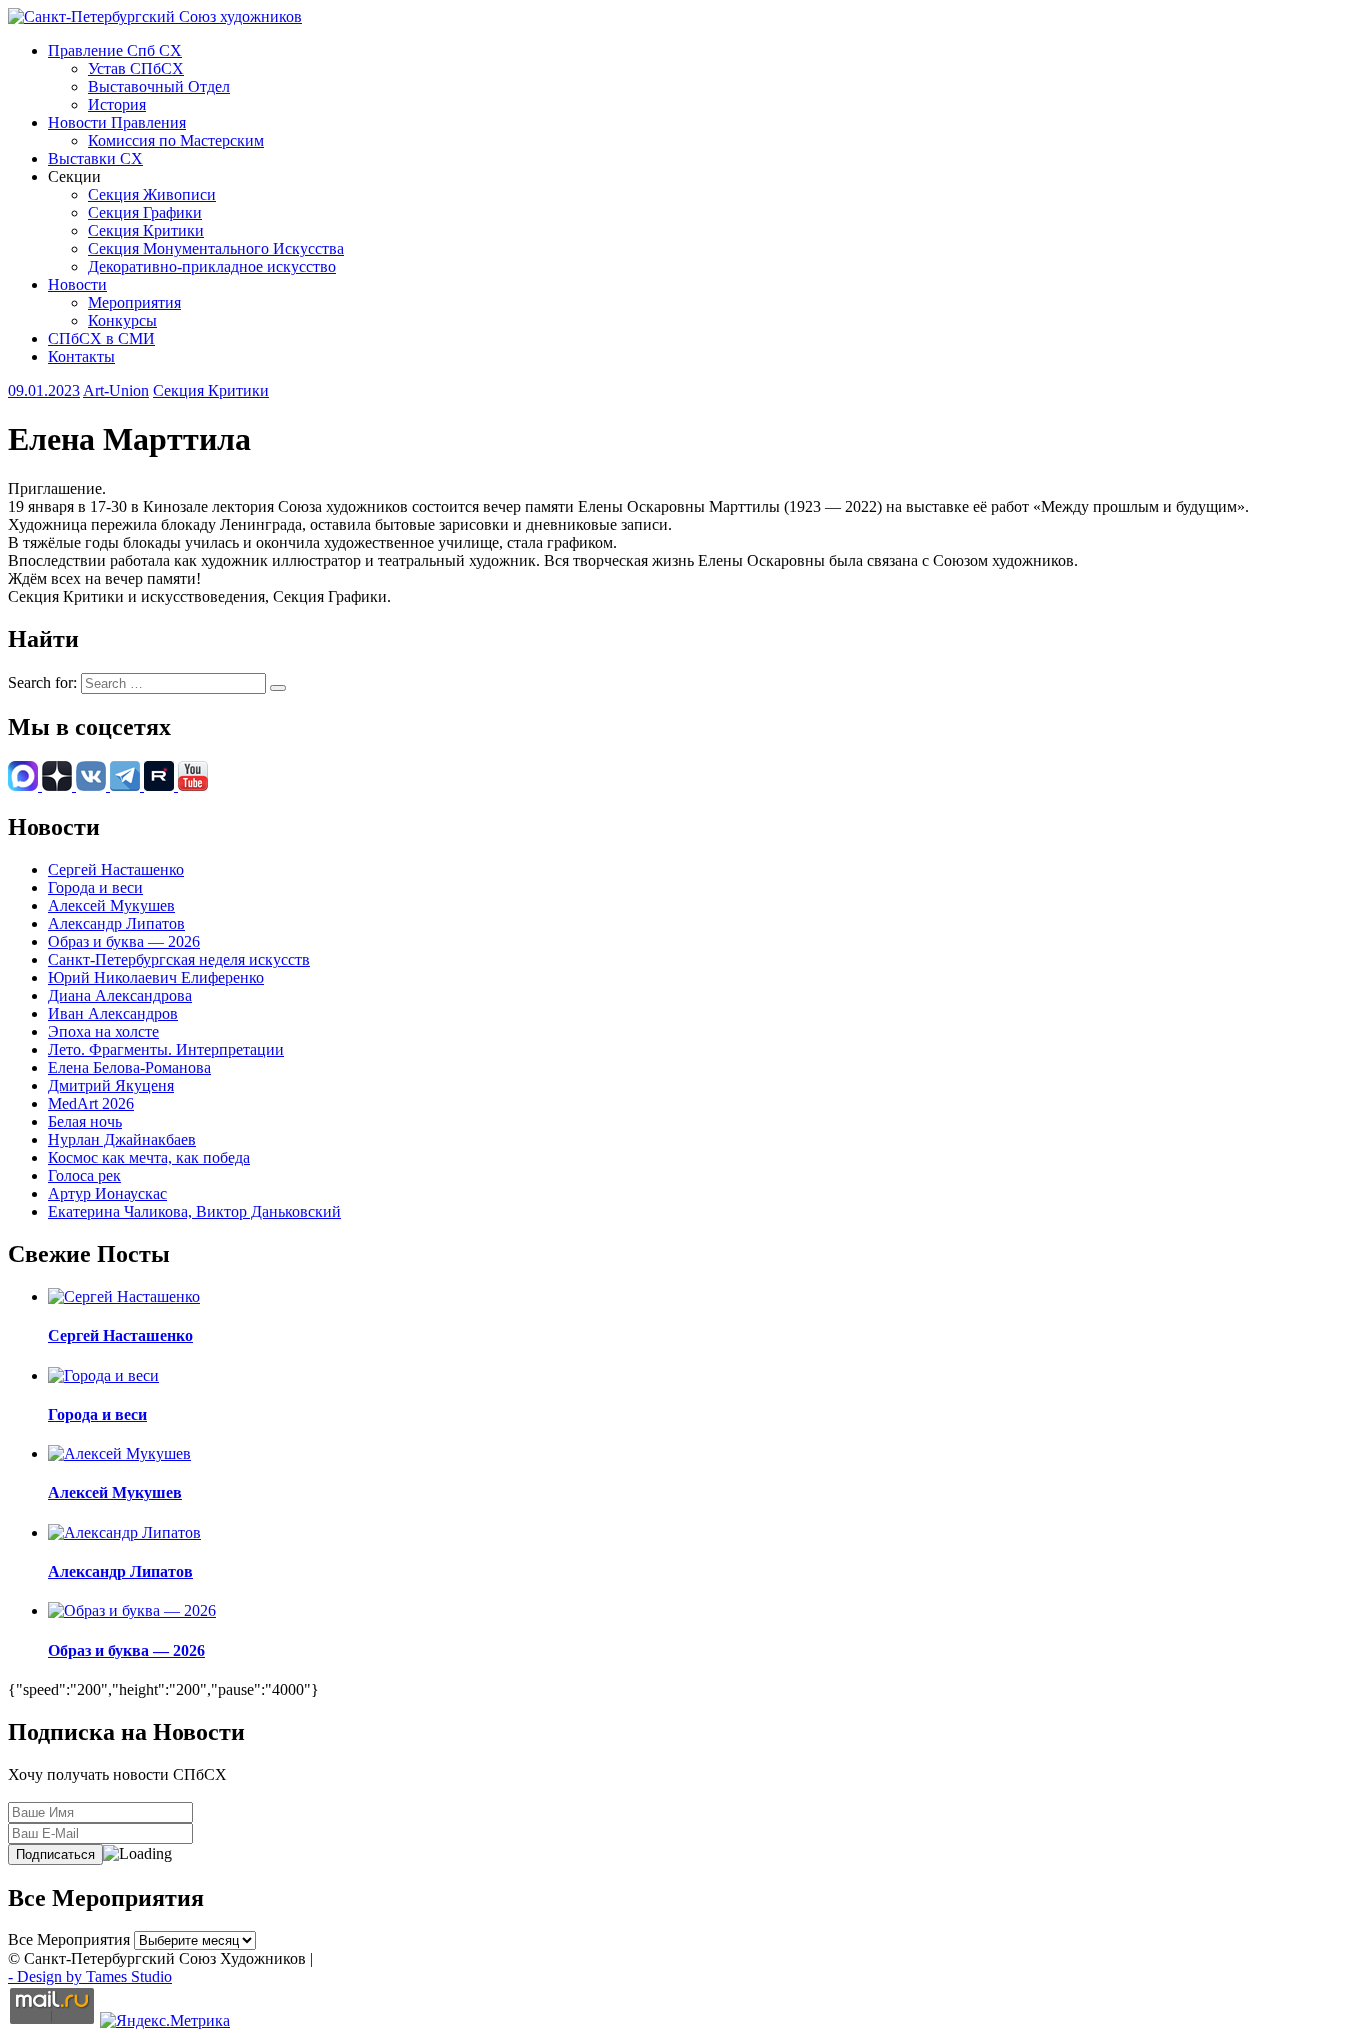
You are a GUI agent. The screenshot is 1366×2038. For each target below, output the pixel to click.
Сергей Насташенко (116, 869)
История (117, 104)
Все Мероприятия (69, 1939)
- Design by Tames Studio (90, 1976)
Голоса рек (84, 1175)
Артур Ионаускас (107, 1193)
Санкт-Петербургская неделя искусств (179, 959)
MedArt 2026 (91, 1103)
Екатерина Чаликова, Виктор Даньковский (194, 1211)
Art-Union (116, 390)
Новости (77, 284)
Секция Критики (146, 230)
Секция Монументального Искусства (216, 248)
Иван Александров (113, 1013)
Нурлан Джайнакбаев (122, 1139)
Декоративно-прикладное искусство (212, 266)
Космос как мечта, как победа (149, 1157)
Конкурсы (122, 320)
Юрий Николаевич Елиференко (156, 977)
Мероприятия (134, 302)
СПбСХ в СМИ (101, 338)
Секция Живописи (152, 194)
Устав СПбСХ (136, 68)
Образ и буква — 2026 (124, 941)
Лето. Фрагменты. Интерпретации (166, 1049)
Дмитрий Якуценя (111, 1085)
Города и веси (95, 887)
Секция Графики (145, 212)
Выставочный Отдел (159, 86)
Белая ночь (85, 1121)
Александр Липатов (116, 923)
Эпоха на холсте (103, 1031)
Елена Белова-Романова (129, 1067)
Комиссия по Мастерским (176, 140)
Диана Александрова (120, 995)
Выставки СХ (95, 158)
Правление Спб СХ (115, 50)
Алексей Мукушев (111, 905)
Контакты (81, 356)
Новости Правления (117, 122)
